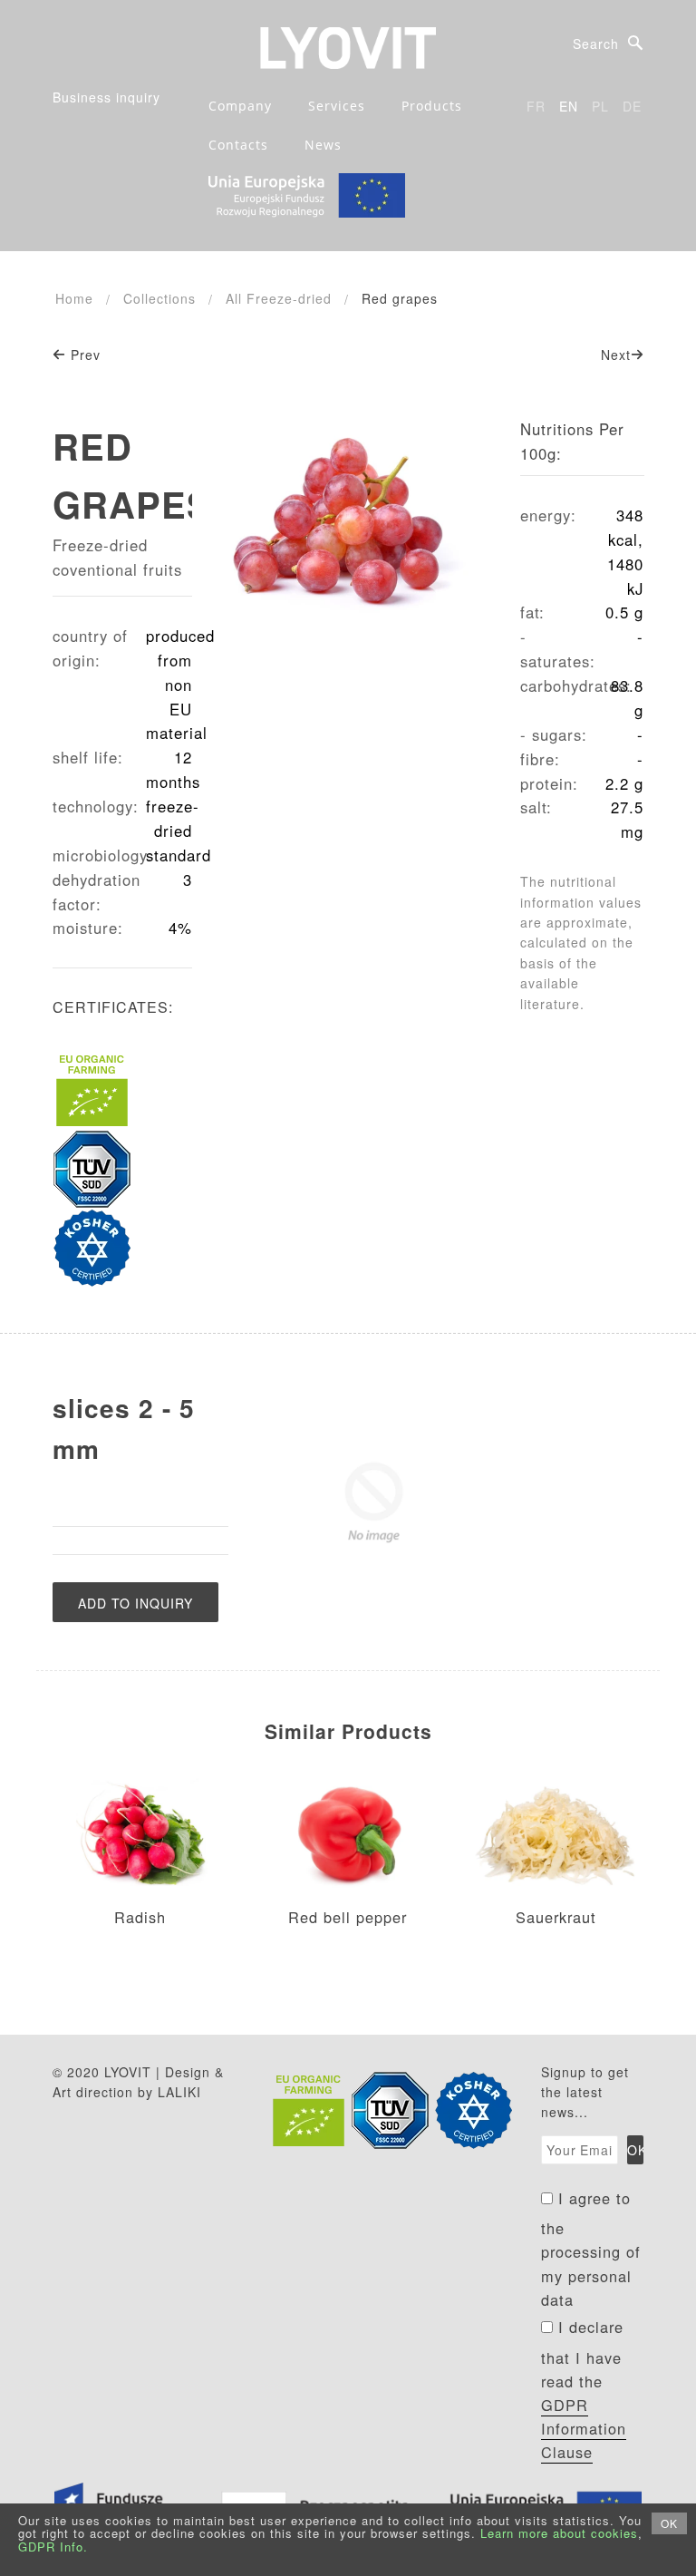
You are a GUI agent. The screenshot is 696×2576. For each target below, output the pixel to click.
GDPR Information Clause (584, 2428)
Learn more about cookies (559, 2533)
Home (74, 298)
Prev (83, 355)
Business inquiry (106, 97)
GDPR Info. (53, 2547)
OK (669, 2523)
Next (616, 355)
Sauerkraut (556, 1917)
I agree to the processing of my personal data (591, 2249)
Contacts (238, 145)
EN (569, 106)
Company (240, 106)
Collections (159, 298)
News (323, 145)
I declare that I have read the (584, 2389)
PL (600, 106)
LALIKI (179, 2092)
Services (337, 106)
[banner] (348, 46)
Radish (140, 1917)
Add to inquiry (135, 1603)
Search (596, 44)
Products (432, 106)
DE (632, 106)
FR (536, 106)
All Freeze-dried (279, 298)
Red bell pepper (348, 1917)
